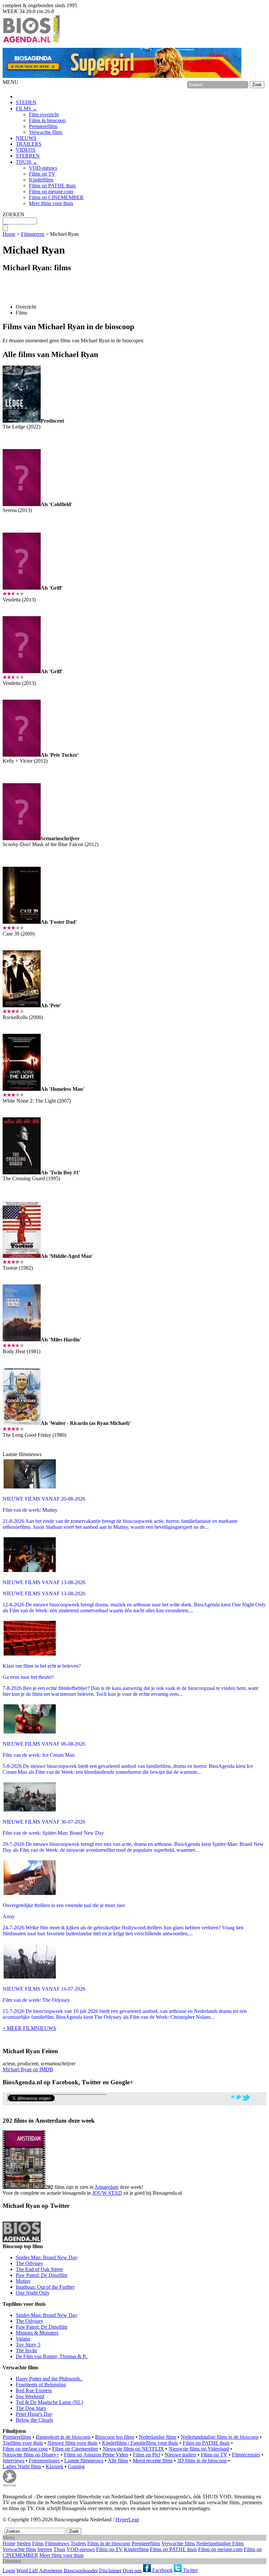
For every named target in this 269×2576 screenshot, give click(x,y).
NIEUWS (26, 138)
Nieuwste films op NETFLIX (133, 2449)
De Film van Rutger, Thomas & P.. (52, 2356)
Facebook (162, 2570)
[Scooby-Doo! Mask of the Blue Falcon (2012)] (22, 838)
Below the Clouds (34, 2420)
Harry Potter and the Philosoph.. (49, 2379)
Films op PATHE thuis (52, 186)
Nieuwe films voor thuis (72, 2443)
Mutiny (23, 2281)
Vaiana (23, 2339)
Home (9, 234)
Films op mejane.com (51, 191)
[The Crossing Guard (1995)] (22, 1173)
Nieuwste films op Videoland (199, 2449)
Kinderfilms (41, 180)
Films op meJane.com (25, 2449)
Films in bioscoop (47, 120)
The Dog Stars (31, 2408)
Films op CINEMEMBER (56, 197)
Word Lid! (27, 2570)
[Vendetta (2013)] (22, 588)
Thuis (59, 2549)
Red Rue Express (34, 2390)
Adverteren (51, 2570)
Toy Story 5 (28, 2345)
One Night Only (33, 2293)
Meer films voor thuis (51, 203)
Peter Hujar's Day (34, 2414)
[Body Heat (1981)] (22, 1340)
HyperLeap (127, 2519)
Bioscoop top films (115, 2437)
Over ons (132, 2570)
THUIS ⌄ (26, 162)
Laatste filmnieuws (84, 2461)
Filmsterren (33, 234)
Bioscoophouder (81, 2570)
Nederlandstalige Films (220, 2543)
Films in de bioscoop (109, 2543)
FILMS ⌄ (26, 109)
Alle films (118, 2461)
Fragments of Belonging (41, 2385)
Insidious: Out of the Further (45, 2287)
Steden (24, 2543)
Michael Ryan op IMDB (28, 2069)
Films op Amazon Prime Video (96, 2455)
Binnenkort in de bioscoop (63, 2437)
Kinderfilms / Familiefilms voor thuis (140, 2443)
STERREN (28, 156)
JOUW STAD (107, 2193)
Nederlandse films (157, 2437)
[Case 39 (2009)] (22, 922)
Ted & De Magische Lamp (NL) (49, 2402)
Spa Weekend (30, 2396)
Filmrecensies (246, 2455)
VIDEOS (26, 150)
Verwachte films (46, 132)
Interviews (13, 2461)
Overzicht (26, 307)
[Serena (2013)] (22, 504)
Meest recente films (153, 2461)
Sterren (45, 2549)
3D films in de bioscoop (202, 2461)
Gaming (76, 2466)
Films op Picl (146, 2455)
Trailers (78, 2543)
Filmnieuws (57, 2543)
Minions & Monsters (37, 2333)
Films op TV (42, 174)
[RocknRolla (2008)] (22, 1005)
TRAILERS (29, 144)
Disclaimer (110, 2570)
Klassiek (54, 2466)
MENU (10, 82)
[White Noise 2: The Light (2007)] (22, 1089)
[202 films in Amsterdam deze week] (24, 2160)
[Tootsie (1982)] (22, 1256)
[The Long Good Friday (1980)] (22, 1423)
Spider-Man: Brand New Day (47, 2257)
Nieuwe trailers (180, 2455)
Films (21, 313)
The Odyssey (30, 2263)
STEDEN (26, 102)
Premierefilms (43, 126)
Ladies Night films (22, 2466)
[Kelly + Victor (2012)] (22, 755)
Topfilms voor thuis (23, 2443)
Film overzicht (44, 114)
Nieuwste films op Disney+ (31, 2455)
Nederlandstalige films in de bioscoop (220, 2437)
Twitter (190, 2570)
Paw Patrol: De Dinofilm (41, 2275)
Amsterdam (106, 2187)
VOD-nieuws (43, 168)
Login (9, 2570)
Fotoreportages (44, 2461)
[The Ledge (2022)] (22, 421)
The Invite (26, 2350)
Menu (9, 2538)
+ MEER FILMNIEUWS (29, 2028)
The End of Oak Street (39, 2269)
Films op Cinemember (75, 2449)
